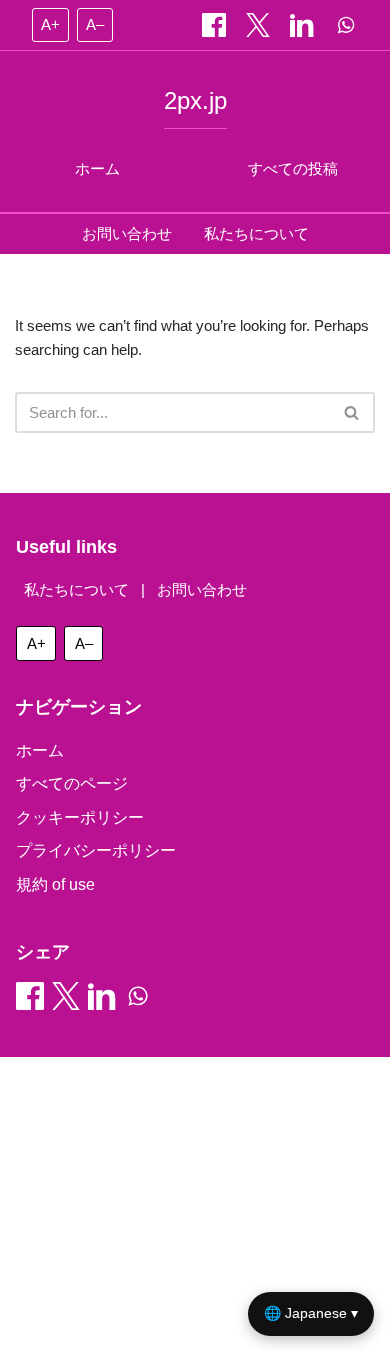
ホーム (97, 168)
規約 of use (55, 884)
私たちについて (256, 233)
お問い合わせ (127, 233)
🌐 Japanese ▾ (311, 1313)
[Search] (352, 412)
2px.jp (195, 100)
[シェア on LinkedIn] (304, 25)
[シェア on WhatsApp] (346, 25)
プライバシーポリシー (96, 850)
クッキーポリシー (80, 817)
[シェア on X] (260, 25)
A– (95, 24)
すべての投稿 (293, 168)
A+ (50, 24)
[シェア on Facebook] (216, 25)
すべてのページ (72, 783)
